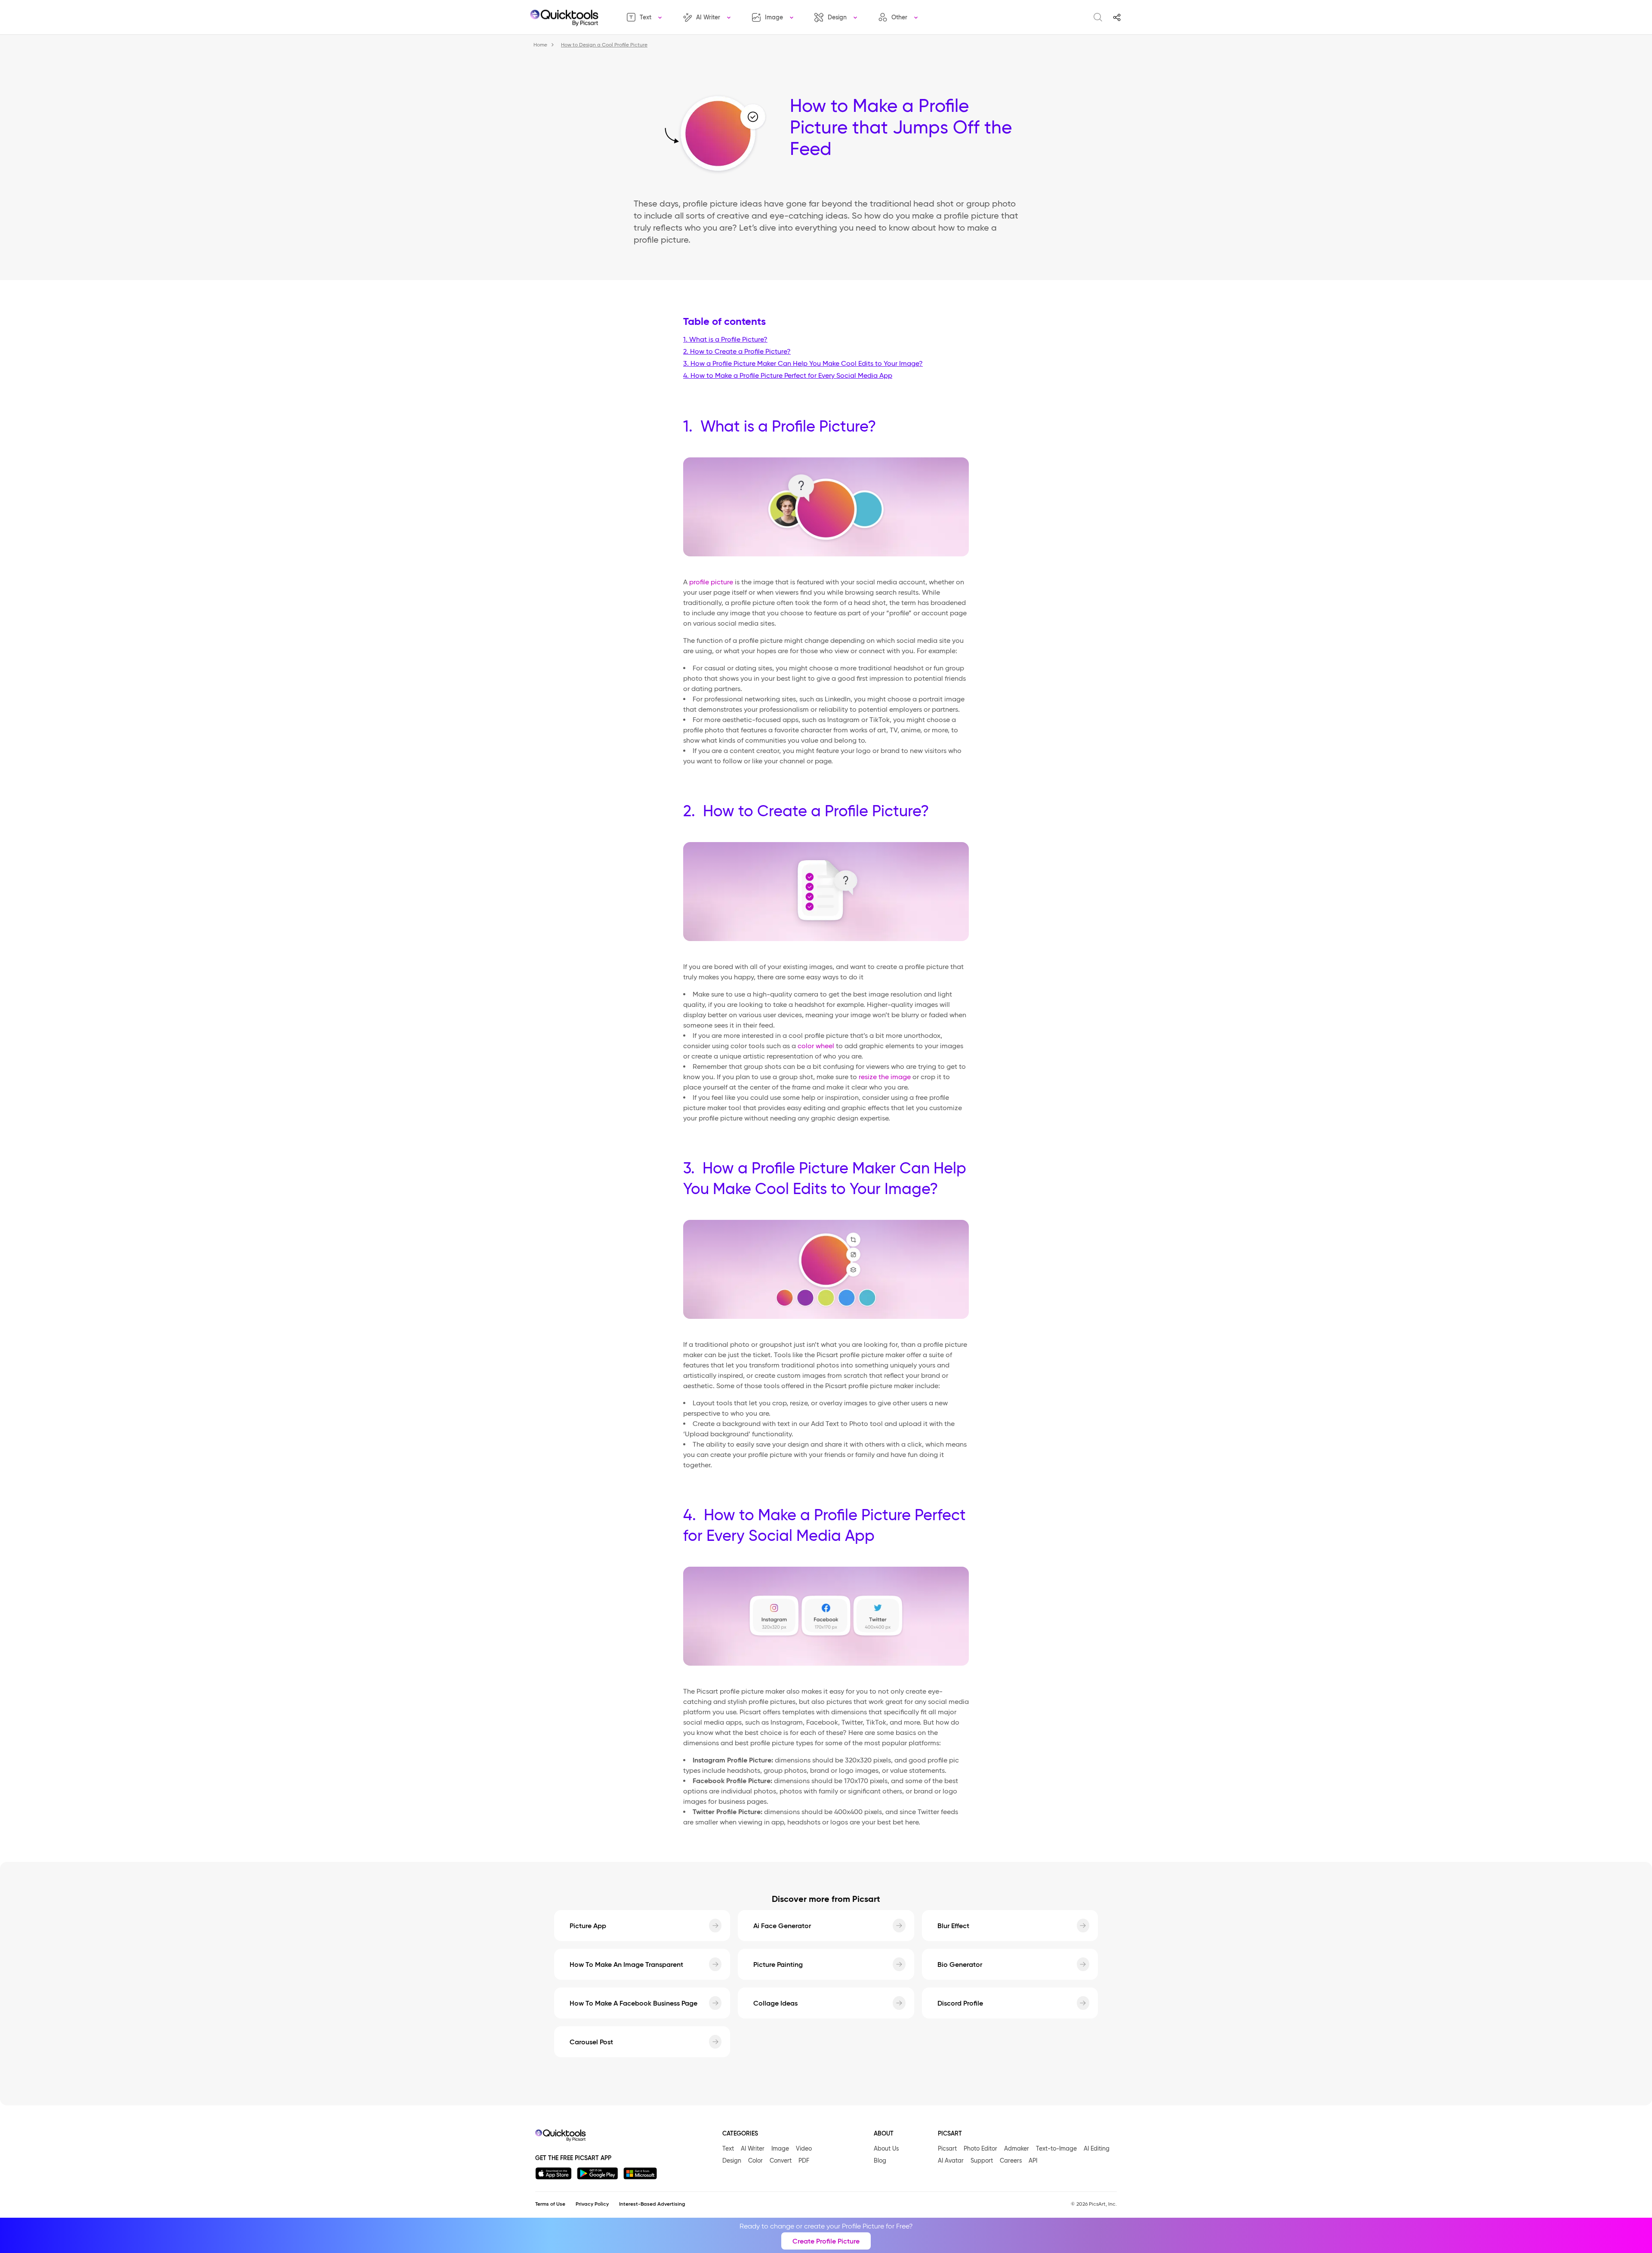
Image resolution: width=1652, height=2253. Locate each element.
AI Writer (708, 17)
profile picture (711, 582)
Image (774, 17)
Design (837, 17)
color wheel (816, 1046)
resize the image (885, 1077)
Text (646, 17)
